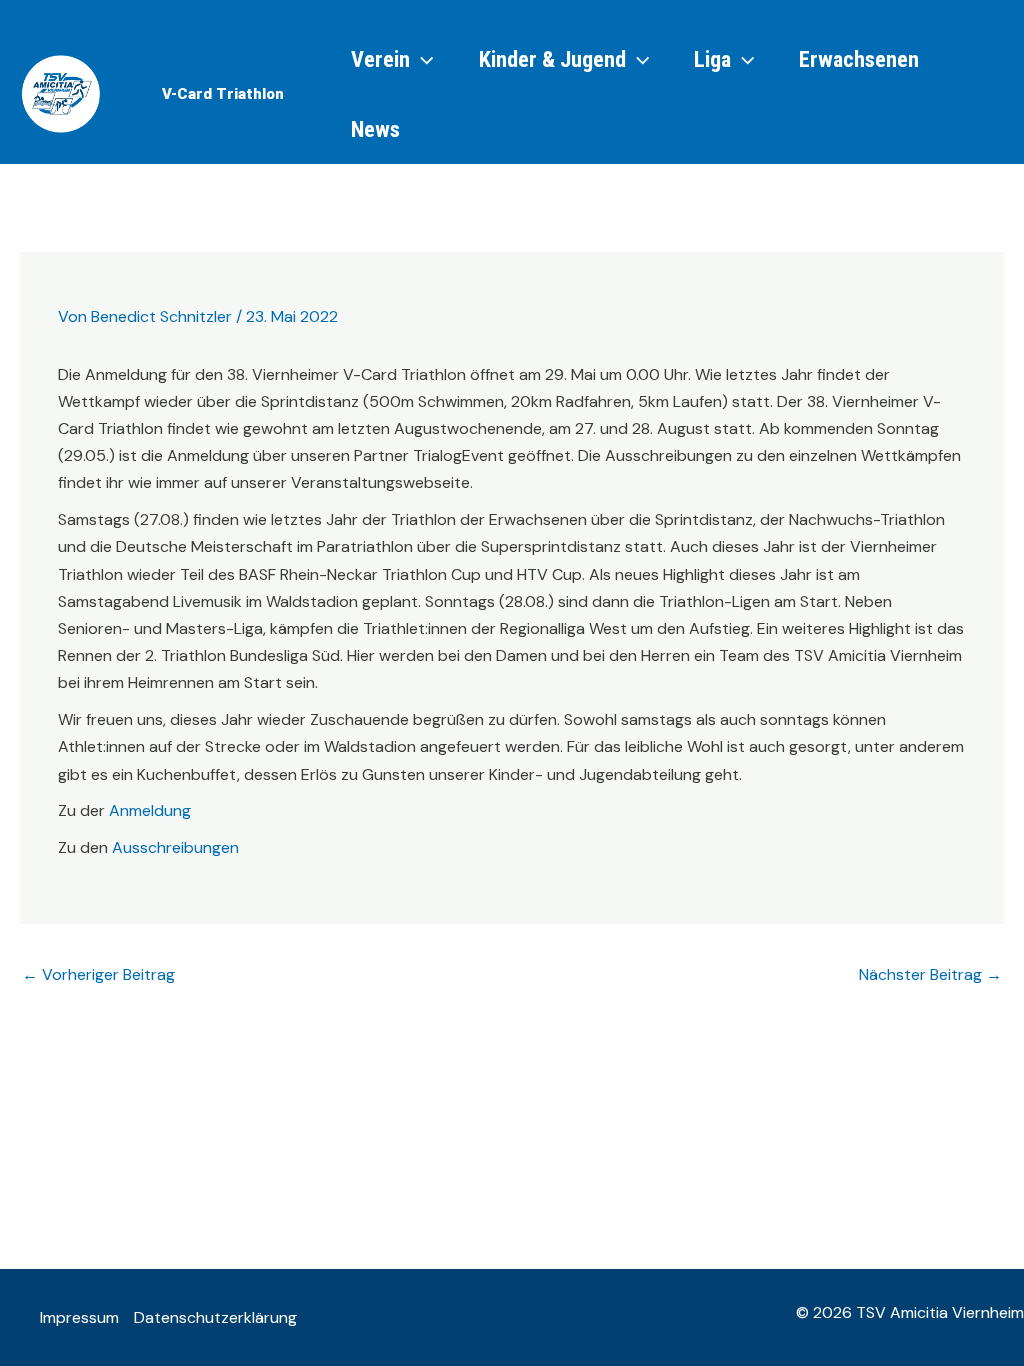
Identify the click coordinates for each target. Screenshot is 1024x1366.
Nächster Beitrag (930, 974)
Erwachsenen (859, 59)
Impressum (79, 1317)
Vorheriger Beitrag (98, 974)
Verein (380, 59)
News (375, 129)
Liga (712, 59)
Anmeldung (150, 810)
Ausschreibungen (175, 847)
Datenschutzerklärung (215, 1317)
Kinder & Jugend (552, 59)
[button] (223, 94)
